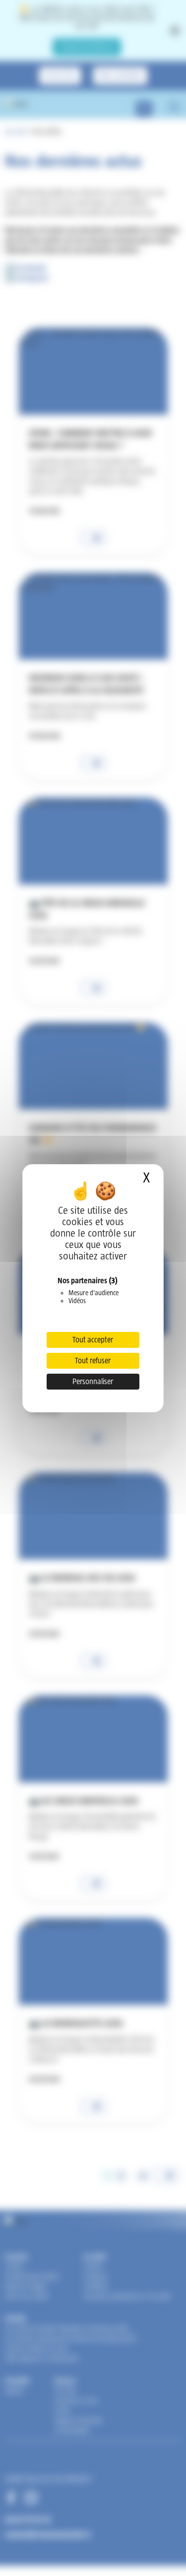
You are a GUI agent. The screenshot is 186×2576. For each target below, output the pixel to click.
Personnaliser (93, 1381)
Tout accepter (93, 1340)
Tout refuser (93, 1361)
